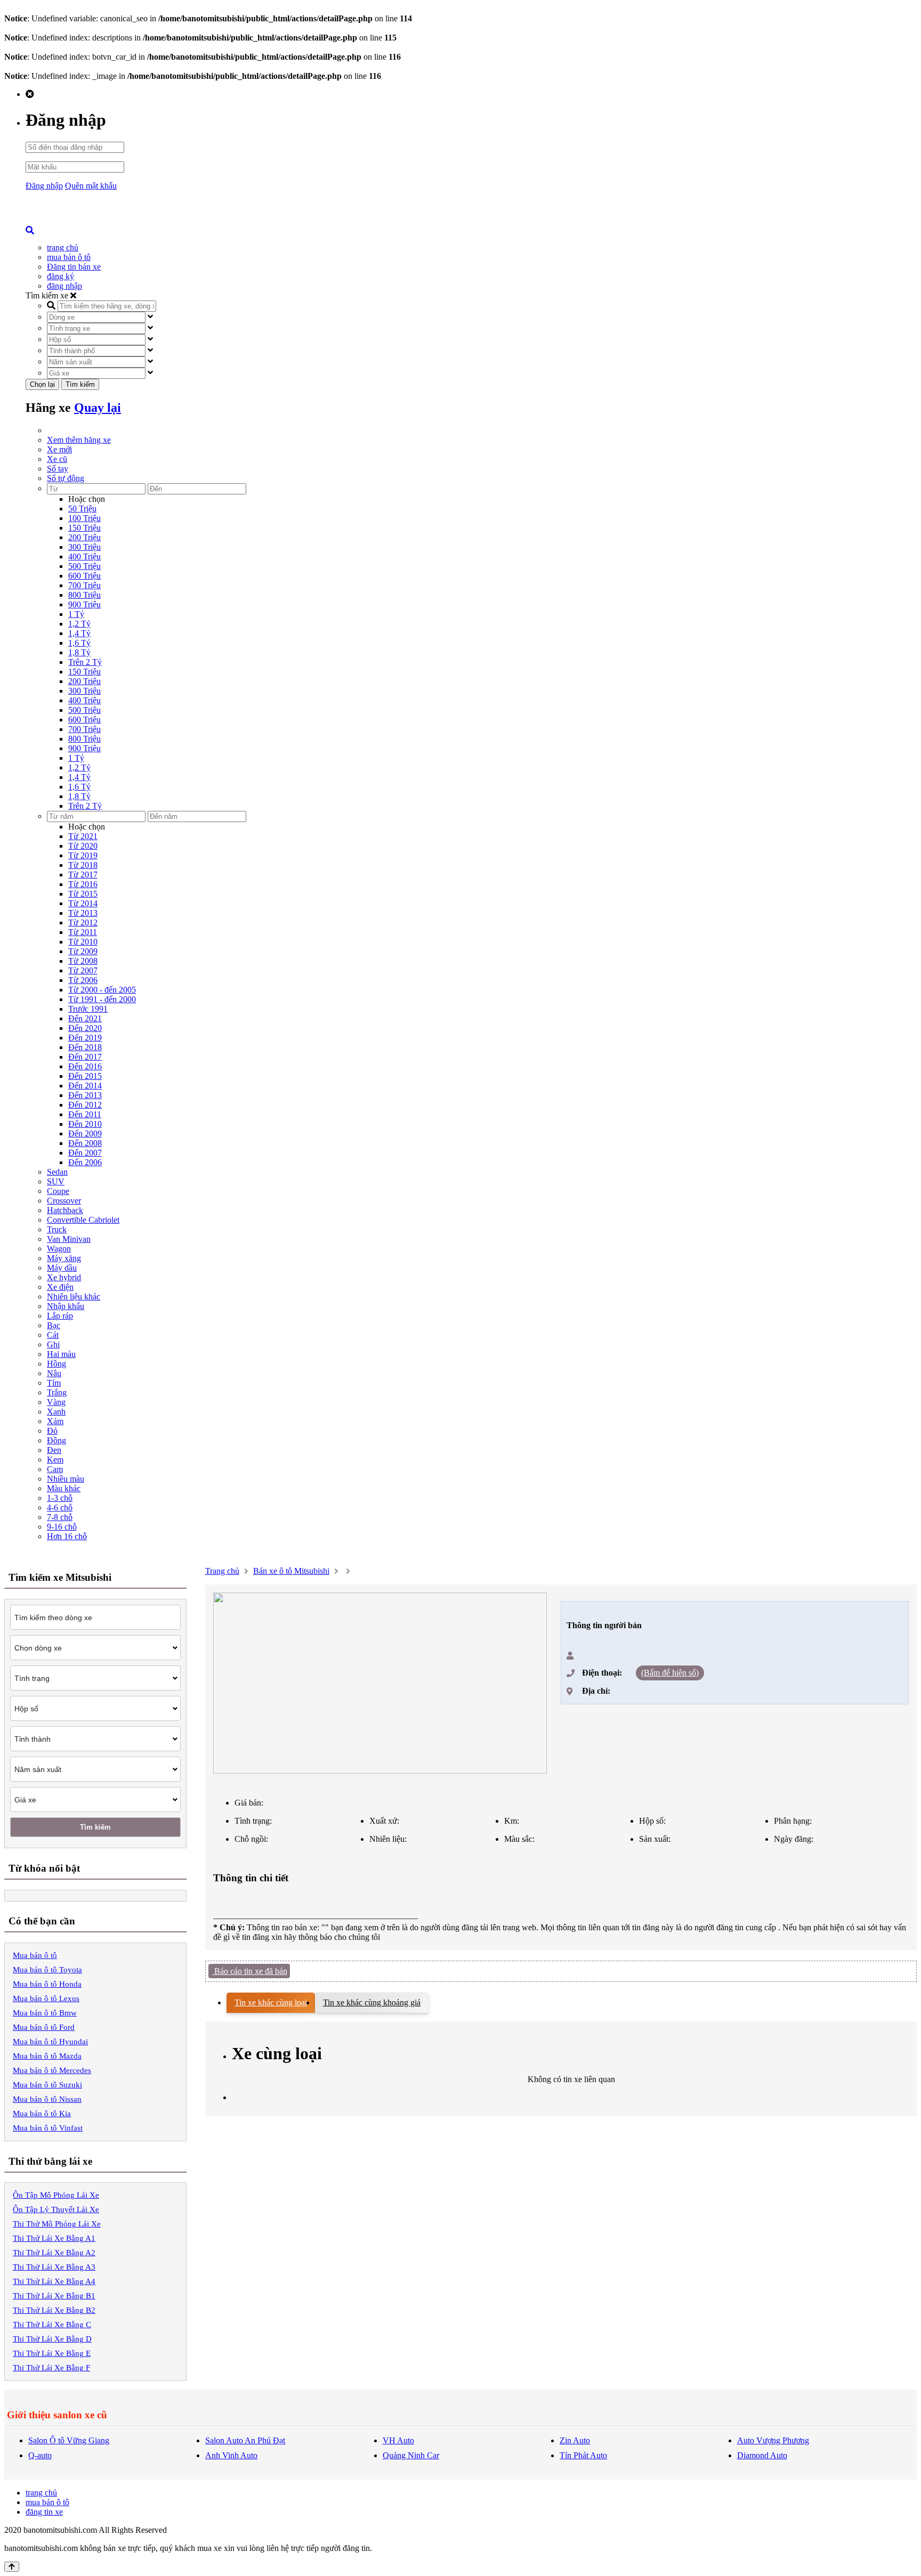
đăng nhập (64, 286)
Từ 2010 (83, 942)
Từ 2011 (83, 932)
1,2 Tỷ (79, 624)
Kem (55, 1460)
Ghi (53, 1344)
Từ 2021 (83, 836)
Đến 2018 (85, 1047)
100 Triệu (84, 518)
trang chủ (63, 247)
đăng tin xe (44, 2512)
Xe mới (59, 449)
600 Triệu (84, 576)
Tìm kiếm (80, 384)
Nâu (54, 1373)
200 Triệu (84, 537)
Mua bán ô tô (35, 1955)
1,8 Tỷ (79, 652)
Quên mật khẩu (91, 186)
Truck (57, 1229)
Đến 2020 (85, 1028)
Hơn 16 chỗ (67, 1536)
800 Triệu (84, 595)
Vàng (56, 1402)
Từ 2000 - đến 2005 (102, 990)
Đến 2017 (85, 1057)
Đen (54, 1450)
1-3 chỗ (60, 1498)
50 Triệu (82, 509)
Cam (55, 1469)
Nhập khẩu (66, 1306)
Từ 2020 (83, 846)
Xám (55, 1421)
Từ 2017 (83, 875)
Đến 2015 (85, 1076)
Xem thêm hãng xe (79, 440)
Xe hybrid (64, 1277)
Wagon (59, 1249)
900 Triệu (84, 604)
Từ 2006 (83, 980)
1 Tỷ (76, 614)
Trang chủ (222, 1571)
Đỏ (52, 1431)
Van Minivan (69, 1239)
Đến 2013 (85, 1095)
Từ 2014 (83, 903)
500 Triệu (84, 566)
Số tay (58, 469)
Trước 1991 (88, 1009)
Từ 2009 (83, 951)
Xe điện (60, 1287)
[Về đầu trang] (12, 2567)
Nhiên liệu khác (74, 1297)
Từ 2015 (83, 894)
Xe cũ (57, 459)
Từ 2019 (83, 855)
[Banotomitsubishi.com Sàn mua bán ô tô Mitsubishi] (106, 223)
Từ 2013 (83, 913)
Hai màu (61, 1354)
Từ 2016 (83, 884)
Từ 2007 (83, 970)
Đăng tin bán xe (74, 267)
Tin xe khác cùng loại (271, 2002)
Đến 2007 (85, 1153)
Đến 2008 (85, 1143)
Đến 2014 (85, 1086)
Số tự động (66, 478)
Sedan (57, 1172)
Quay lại (98, 408)
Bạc (54, 1325)
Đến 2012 (85, 1105)
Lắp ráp (60, 1316)
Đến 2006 (85, 1162)
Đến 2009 (85, 1133)
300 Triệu (84, 547)
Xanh (56, 1412)
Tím (54, 1383)
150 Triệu (84, 528)
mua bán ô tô (69, 257)
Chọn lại (42, 384)
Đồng (56, 1440)
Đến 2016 (85, 1066)
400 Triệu (84, 556)
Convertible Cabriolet (83, 1220)
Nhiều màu (66, 1479)
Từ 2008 (83, 961)
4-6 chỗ (60, 1508)
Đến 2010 (85, 1124)
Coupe (58, 1191)
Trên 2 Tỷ (85, 662)
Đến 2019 (85, 1038)
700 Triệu (84, 585)
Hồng (56, 1364)
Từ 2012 (83, 923)
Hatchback (65, 1210)
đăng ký (60, 276)
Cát (53, 1335)
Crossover (64, 1201)
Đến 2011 (85, 1114)
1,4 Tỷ (79, 633)
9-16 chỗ (62, 1527)
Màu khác (64, 1488)
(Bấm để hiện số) (670, 1673)
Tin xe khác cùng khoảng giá (372, 2002)
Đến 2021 (85, 1018)
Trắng (57, 1392)
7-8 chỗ (60, 1517)
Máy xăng (64, 1258)
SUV (56, 1181)
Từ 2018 (83, 865)
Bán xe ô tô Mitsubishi (291, 1571)
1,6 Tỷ (79, 643)
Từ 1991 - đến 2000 (102, 999)
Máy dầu (62, 1268)
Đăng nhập (44, 186)
